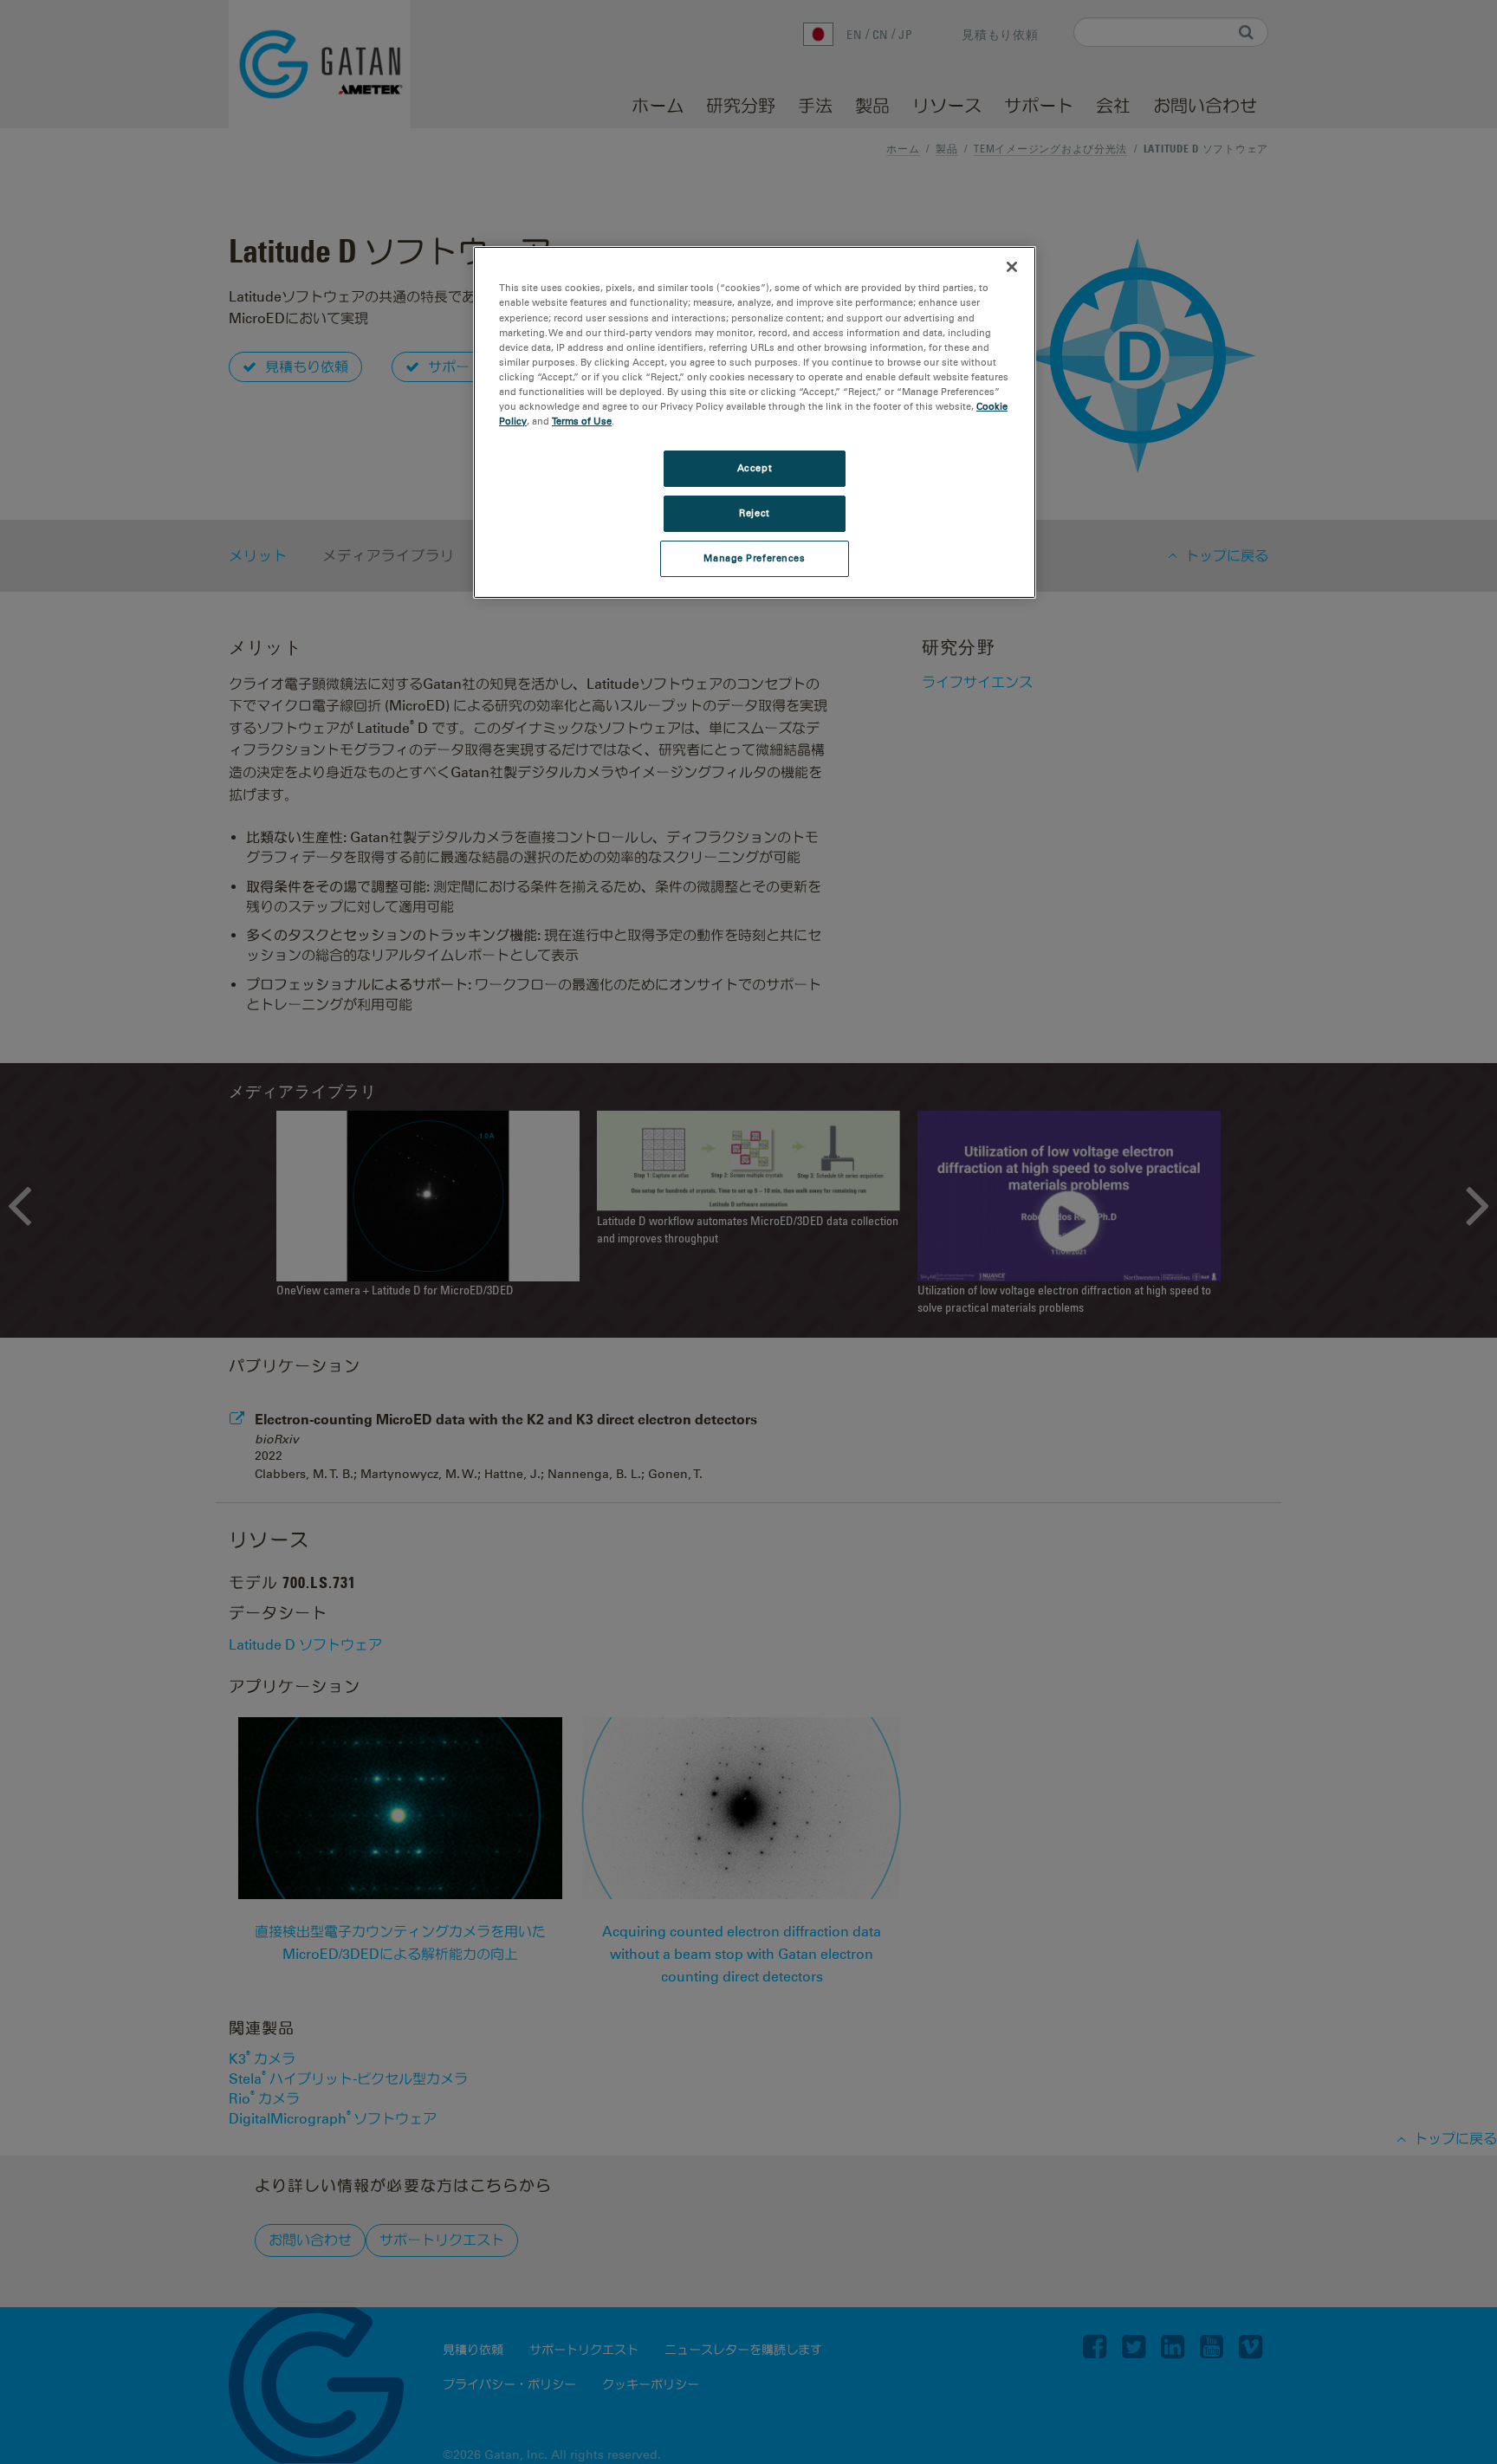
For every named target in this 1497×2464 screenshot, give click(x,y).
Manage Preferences (754, 558)
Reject (754, 513)
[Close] (1012, 267)
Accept (755, 468)
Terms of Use (582, 421)
